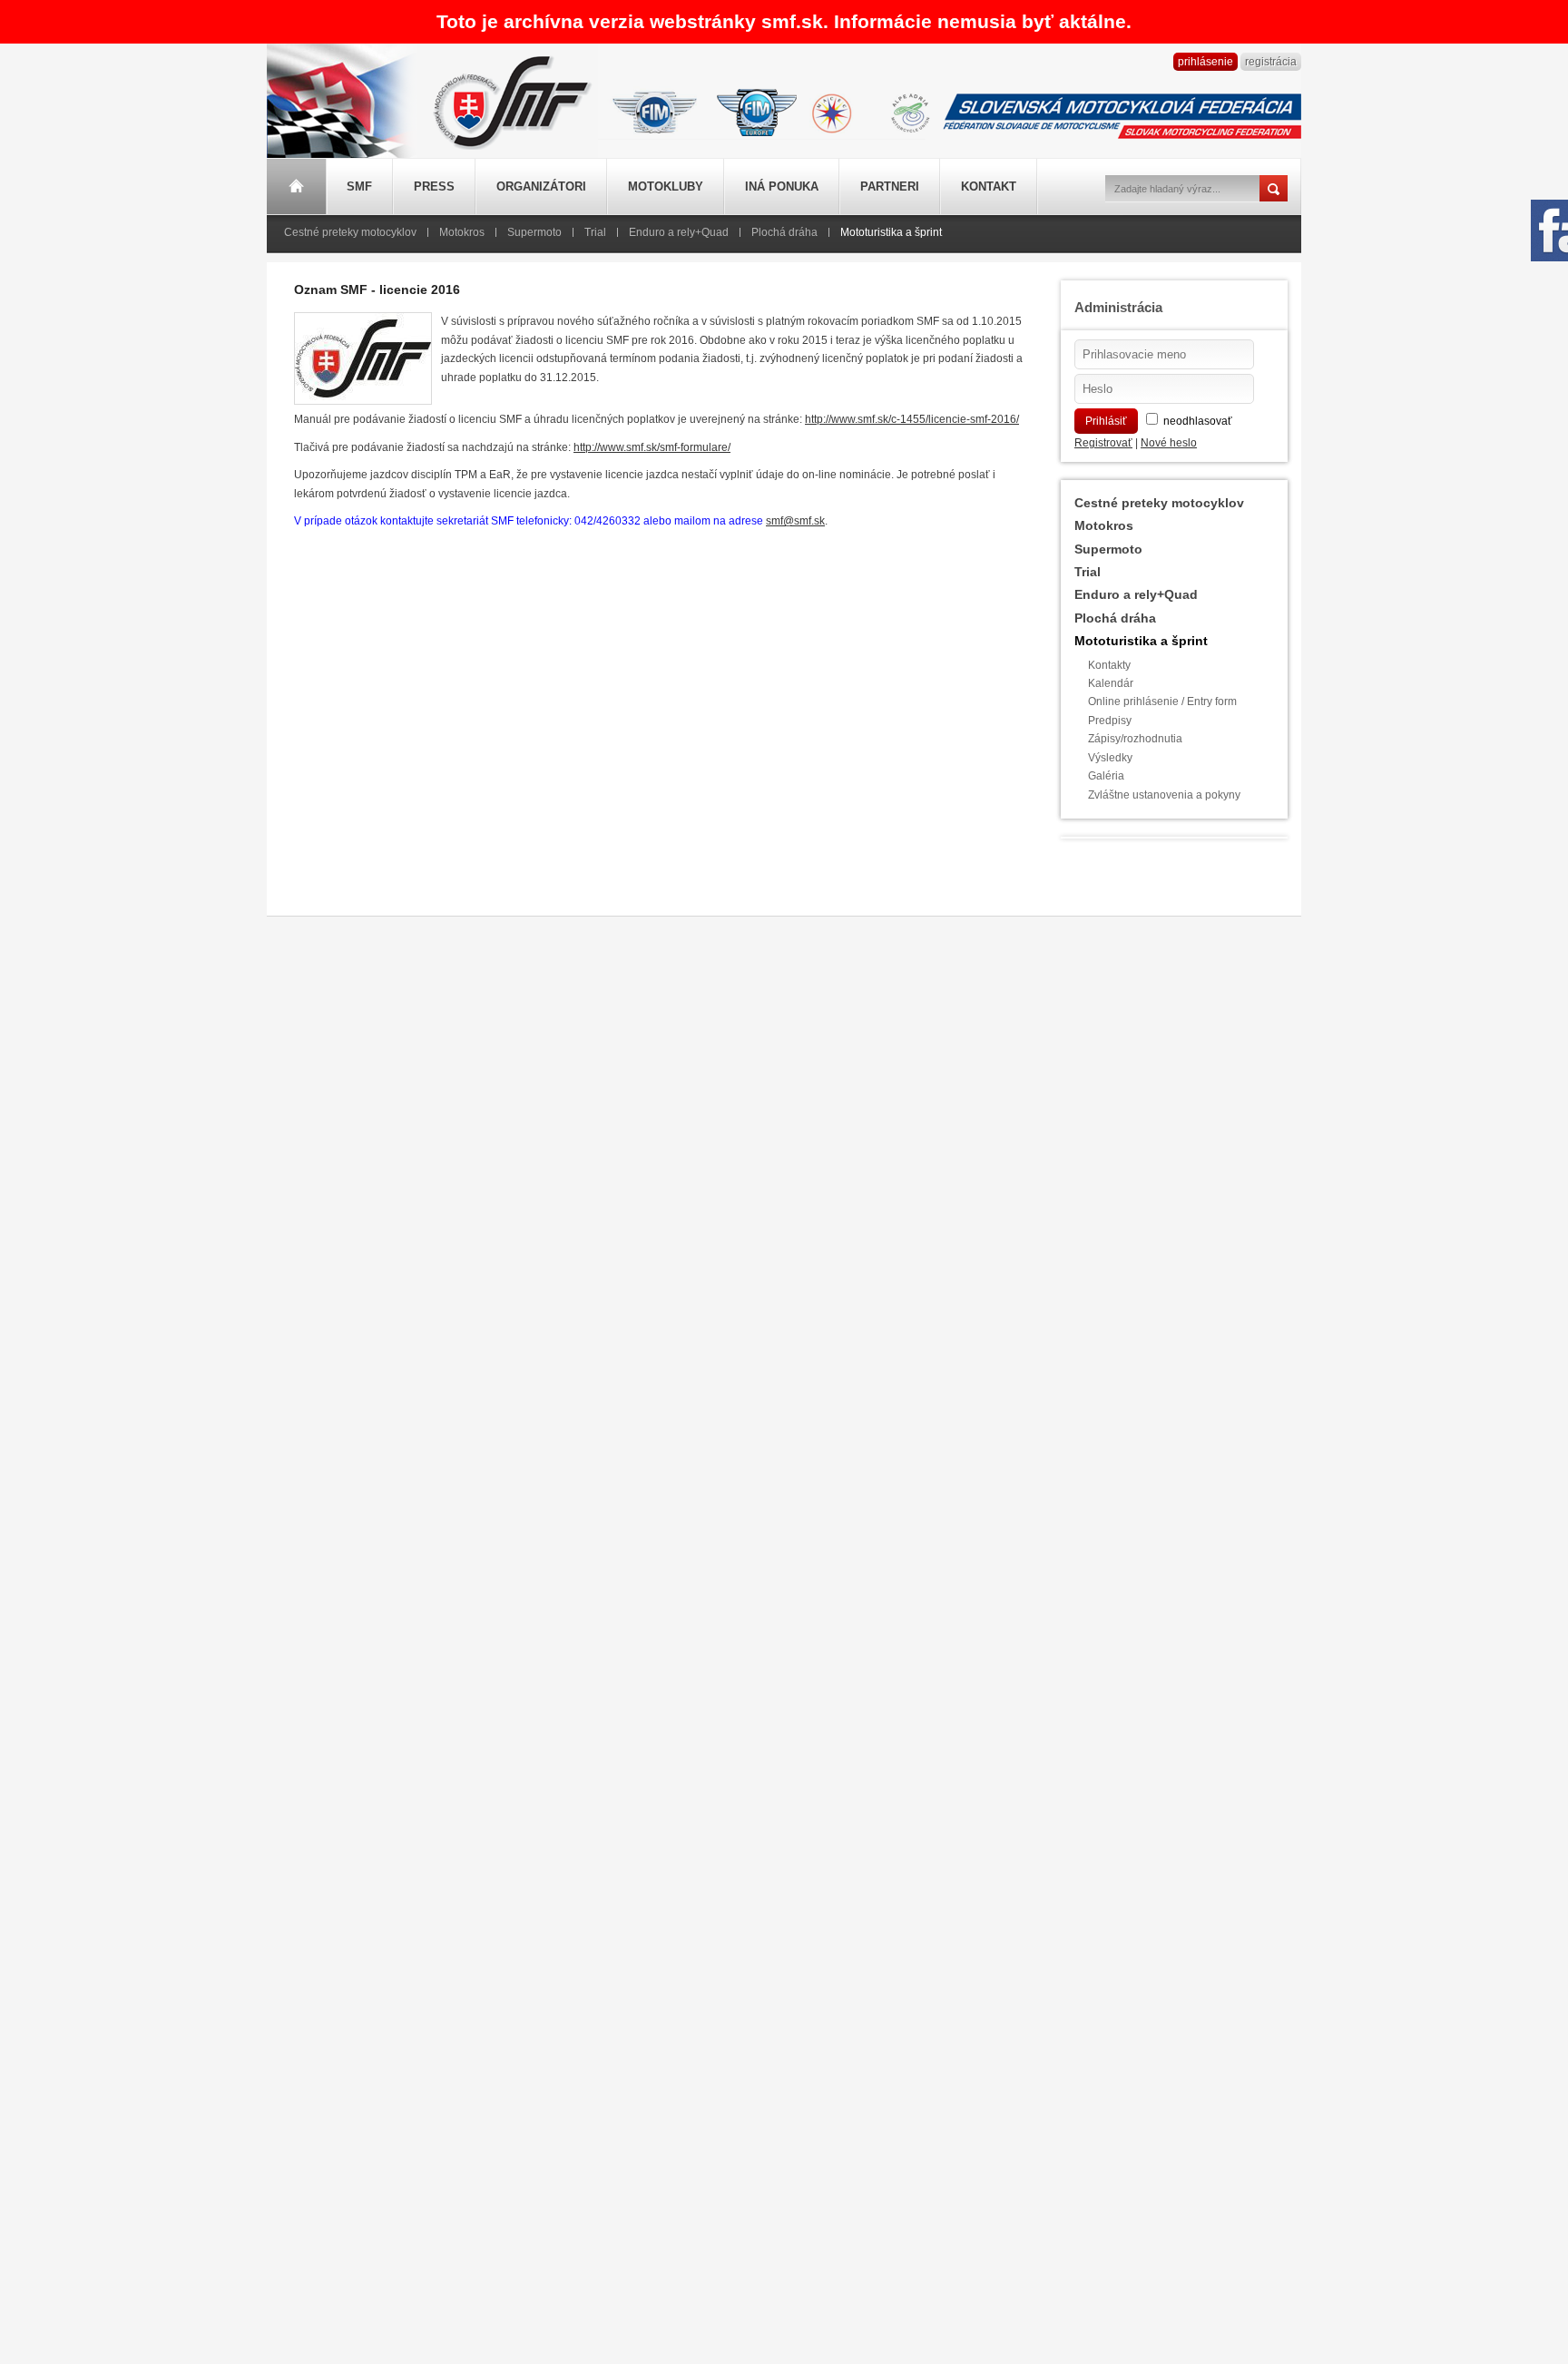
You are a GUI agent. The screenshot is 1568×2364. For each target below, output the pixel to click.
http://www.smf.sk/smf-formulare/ (652, 447)
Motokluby (666, 186)
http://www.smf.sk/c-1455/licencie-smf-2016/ (912, 419)
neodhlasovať (1198, 421)
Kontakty (1109, 665)
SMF (359, 186)
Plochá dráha (784, 232)
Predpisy (1110, 721)
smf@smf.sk (795, 521)
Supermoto (534, 232)
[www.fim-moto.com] (655, 110)
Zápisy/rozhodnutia (1135, 739)
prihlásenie (1205, 62)
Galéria (1106, 776)
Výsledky (1110, 758)
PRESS (434, 186)
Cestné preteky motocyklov (350, 232)
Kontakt (989, 186)
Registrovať (1103, 443)
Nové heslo (1169, 443)
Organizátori (541, 186)
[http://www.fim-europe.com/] (757, 110)
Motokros (462, 232)
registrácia (1271, 62)
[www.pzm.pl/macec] (832, 110)
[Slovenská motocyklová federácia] (507, 152)
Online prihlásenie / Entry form (1162, 701)
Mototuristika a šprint (891, 232)
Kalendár (1111, 683)
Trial (595, 232)
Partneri (890, 186)
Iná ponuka (782, 186)
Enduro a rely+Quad (679, 232)
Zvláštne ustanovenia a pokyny (1164, 795)
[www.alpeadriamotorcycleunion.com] (910, 110)
